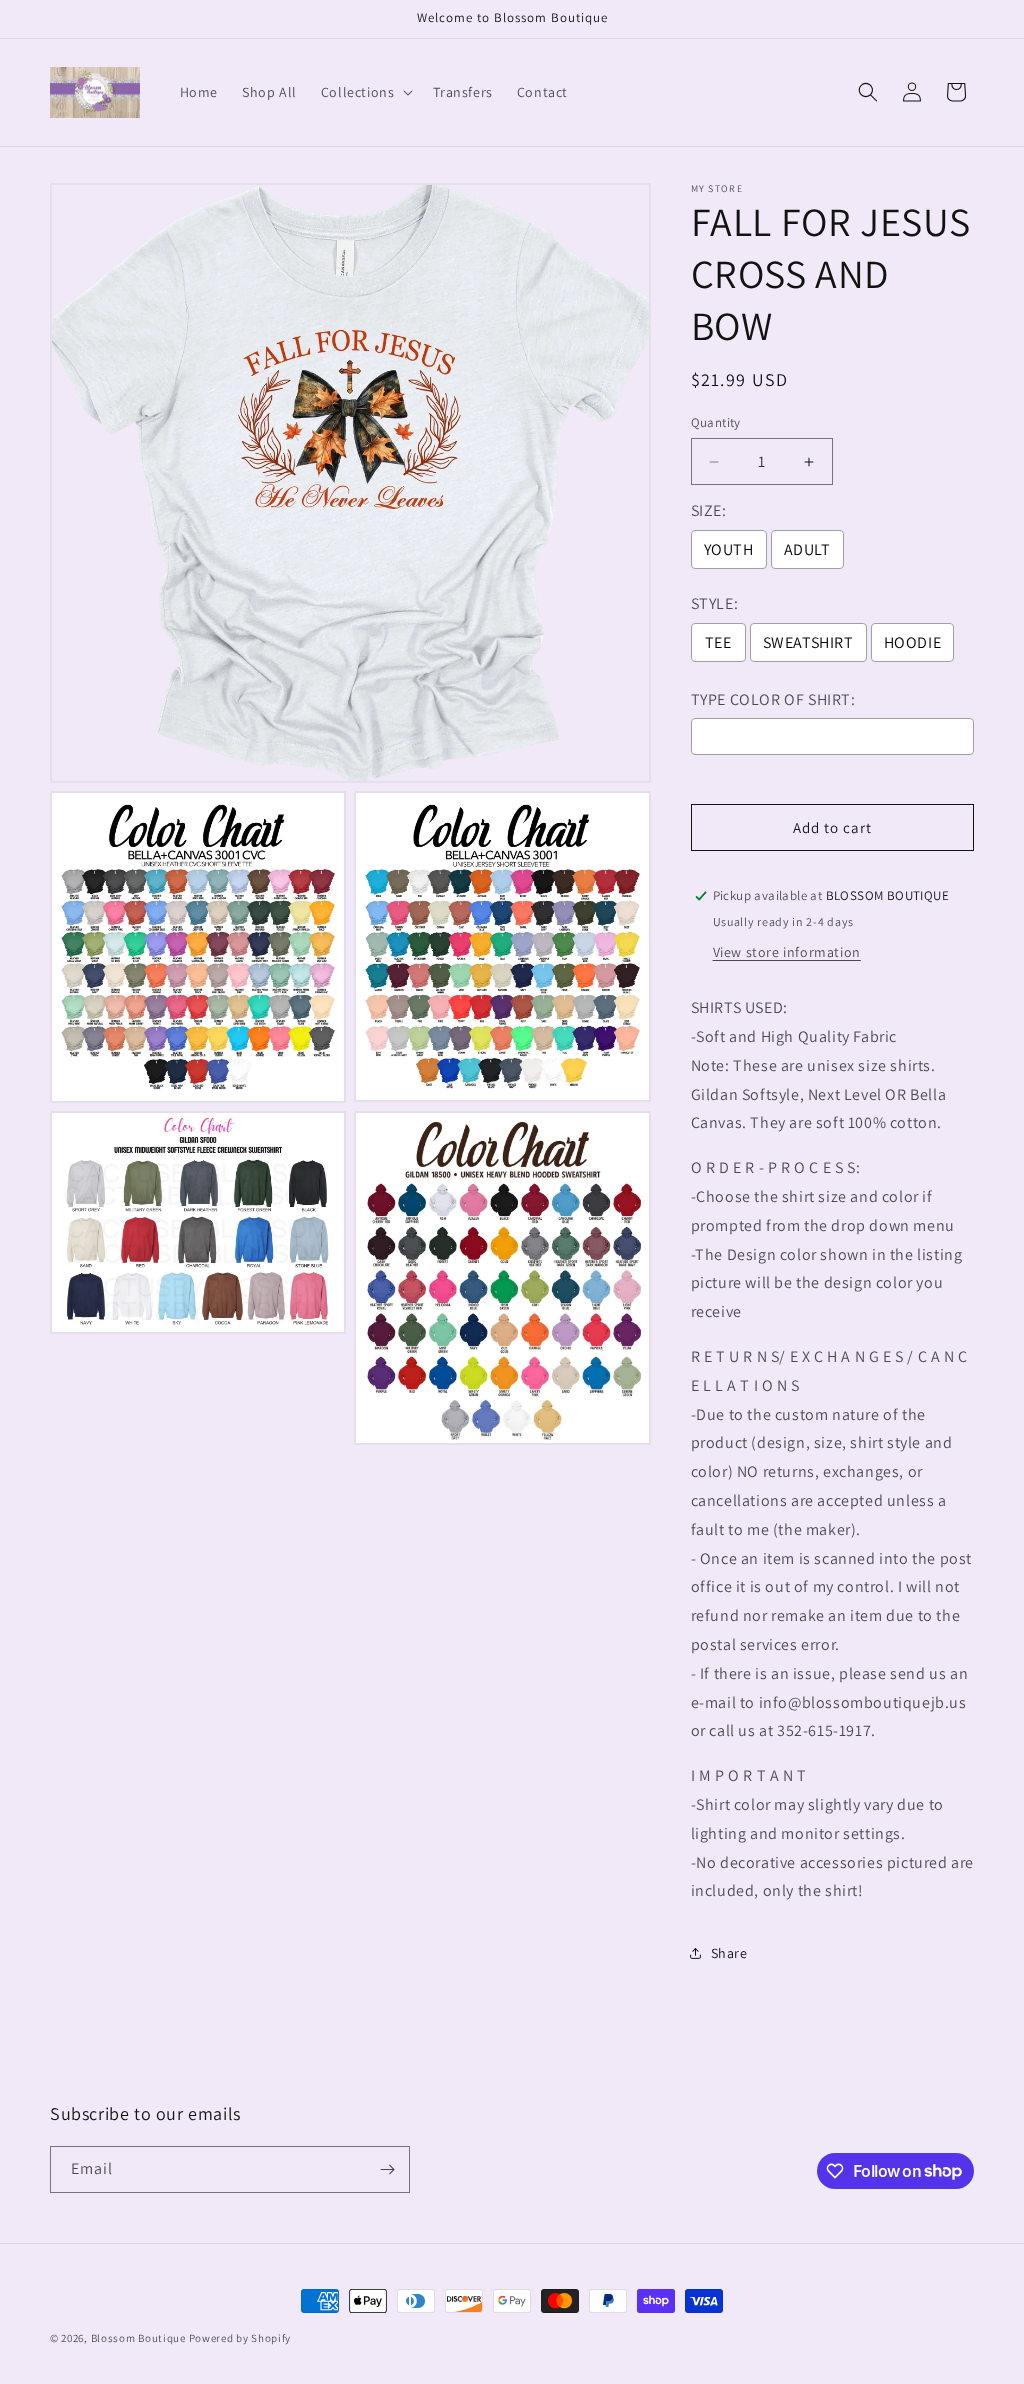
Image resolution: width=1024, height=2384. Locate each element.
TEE (718, 642)
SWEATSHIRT (808, 642)
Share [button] (729, 1953)
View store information (787, 952)
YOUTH (729, 549)
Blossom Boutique (138, 2338)
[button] (365, 92)
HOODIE (913, 642)
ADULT (807, 549)
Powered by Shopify (240, 2338)
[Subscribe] (387, 2169)
